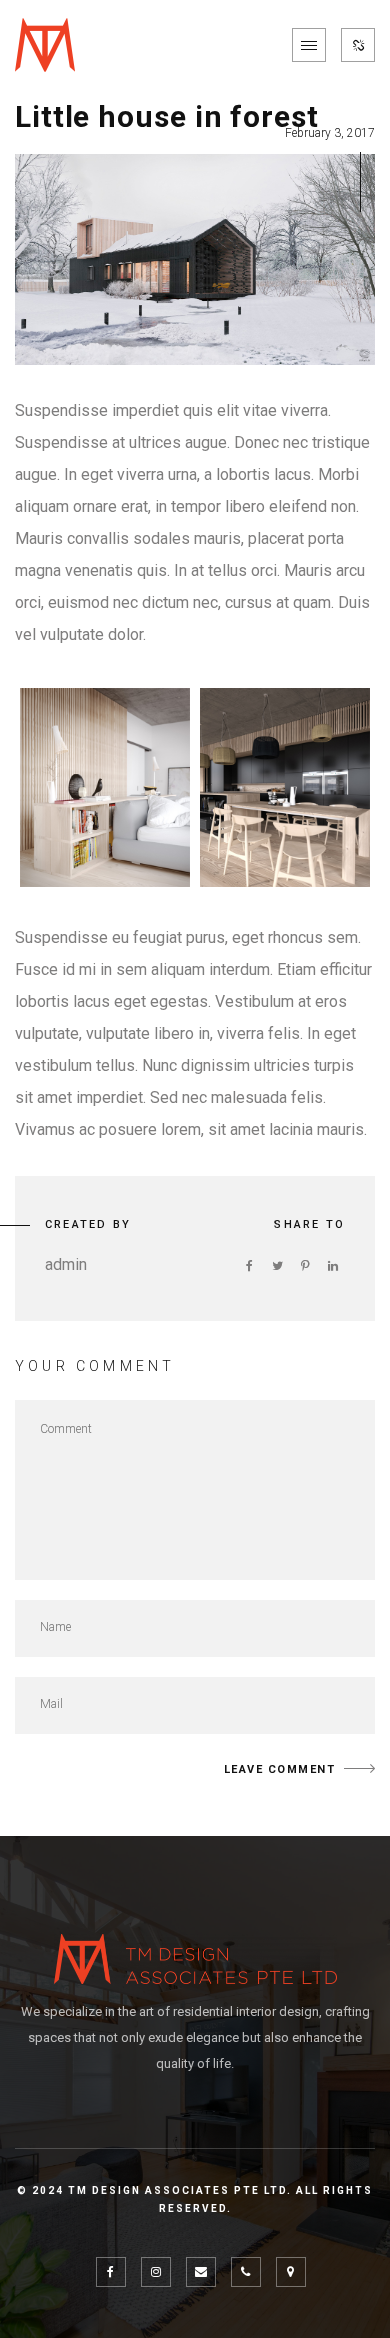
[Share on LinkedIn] (333, 1266)
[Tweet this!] (277, 1266)
